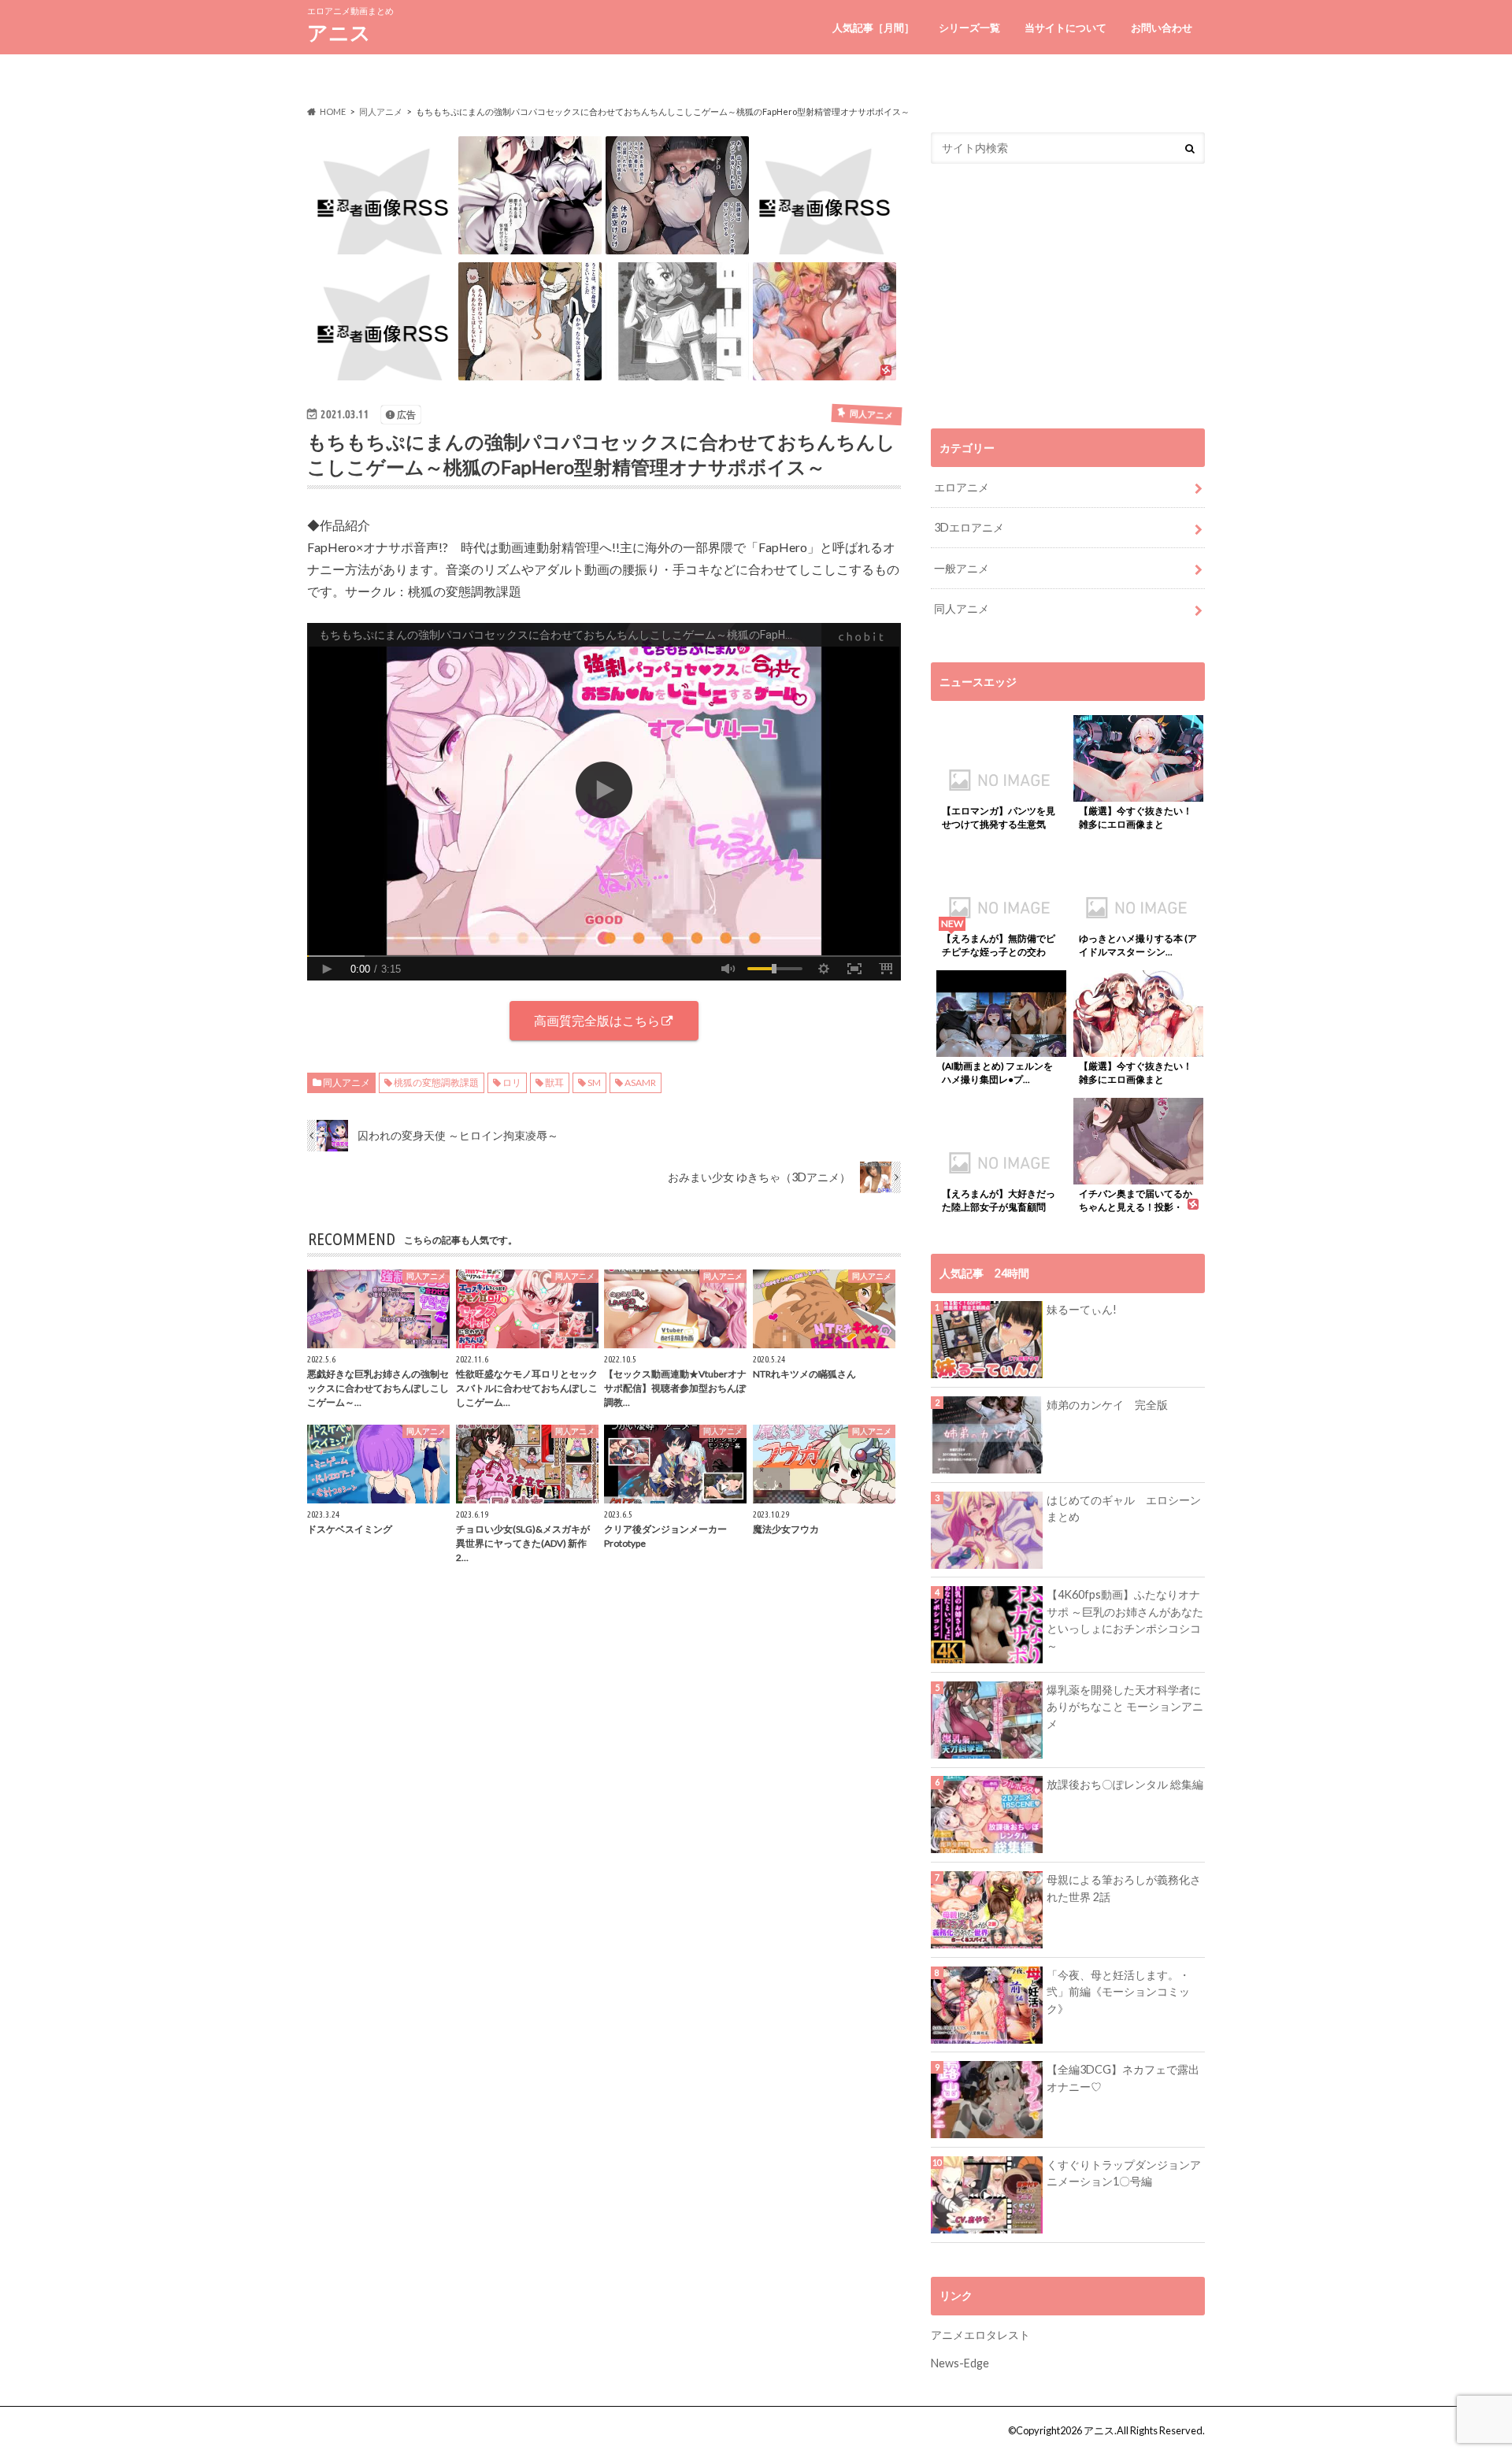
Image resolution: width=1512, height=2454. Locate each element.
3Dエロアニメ (969, 527)
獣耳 (554, 1082)
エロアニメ (962, 487)
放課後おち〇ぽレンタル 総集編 (1125, 1784)
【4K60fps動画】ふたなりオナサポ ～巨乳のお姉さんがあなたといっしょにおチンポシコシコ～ (1125, 1620)
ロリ (512, 1082)
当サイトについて (1065, 28)
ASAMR (640, 1082)
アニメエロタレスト (980, 2335)
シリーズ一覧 (969, 28)
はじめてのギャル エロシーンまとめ (1124, 1509)
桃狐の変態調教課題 (436, 1082)
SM (594, 1082)
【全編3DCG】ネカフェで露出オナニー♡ (1123, 2078)
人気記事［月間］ (873, 28)
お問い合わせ (1162, 28)
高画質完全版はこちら (597, 1020)
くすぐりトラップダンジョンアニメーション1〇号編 (1124, 2173)
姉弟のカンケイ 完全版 (1107, 1405)
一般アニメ (962, 568)
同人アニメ (346, 1082)
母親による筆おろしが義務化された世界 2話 (1124, 1888)
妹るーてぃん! (1082, 1309)
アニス (339, 32)
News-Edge (960, 2363)
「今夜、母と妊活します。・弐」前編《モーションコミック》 (1118, 1992)
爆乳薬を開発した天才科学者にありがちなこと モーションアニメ (1125, 1707)
